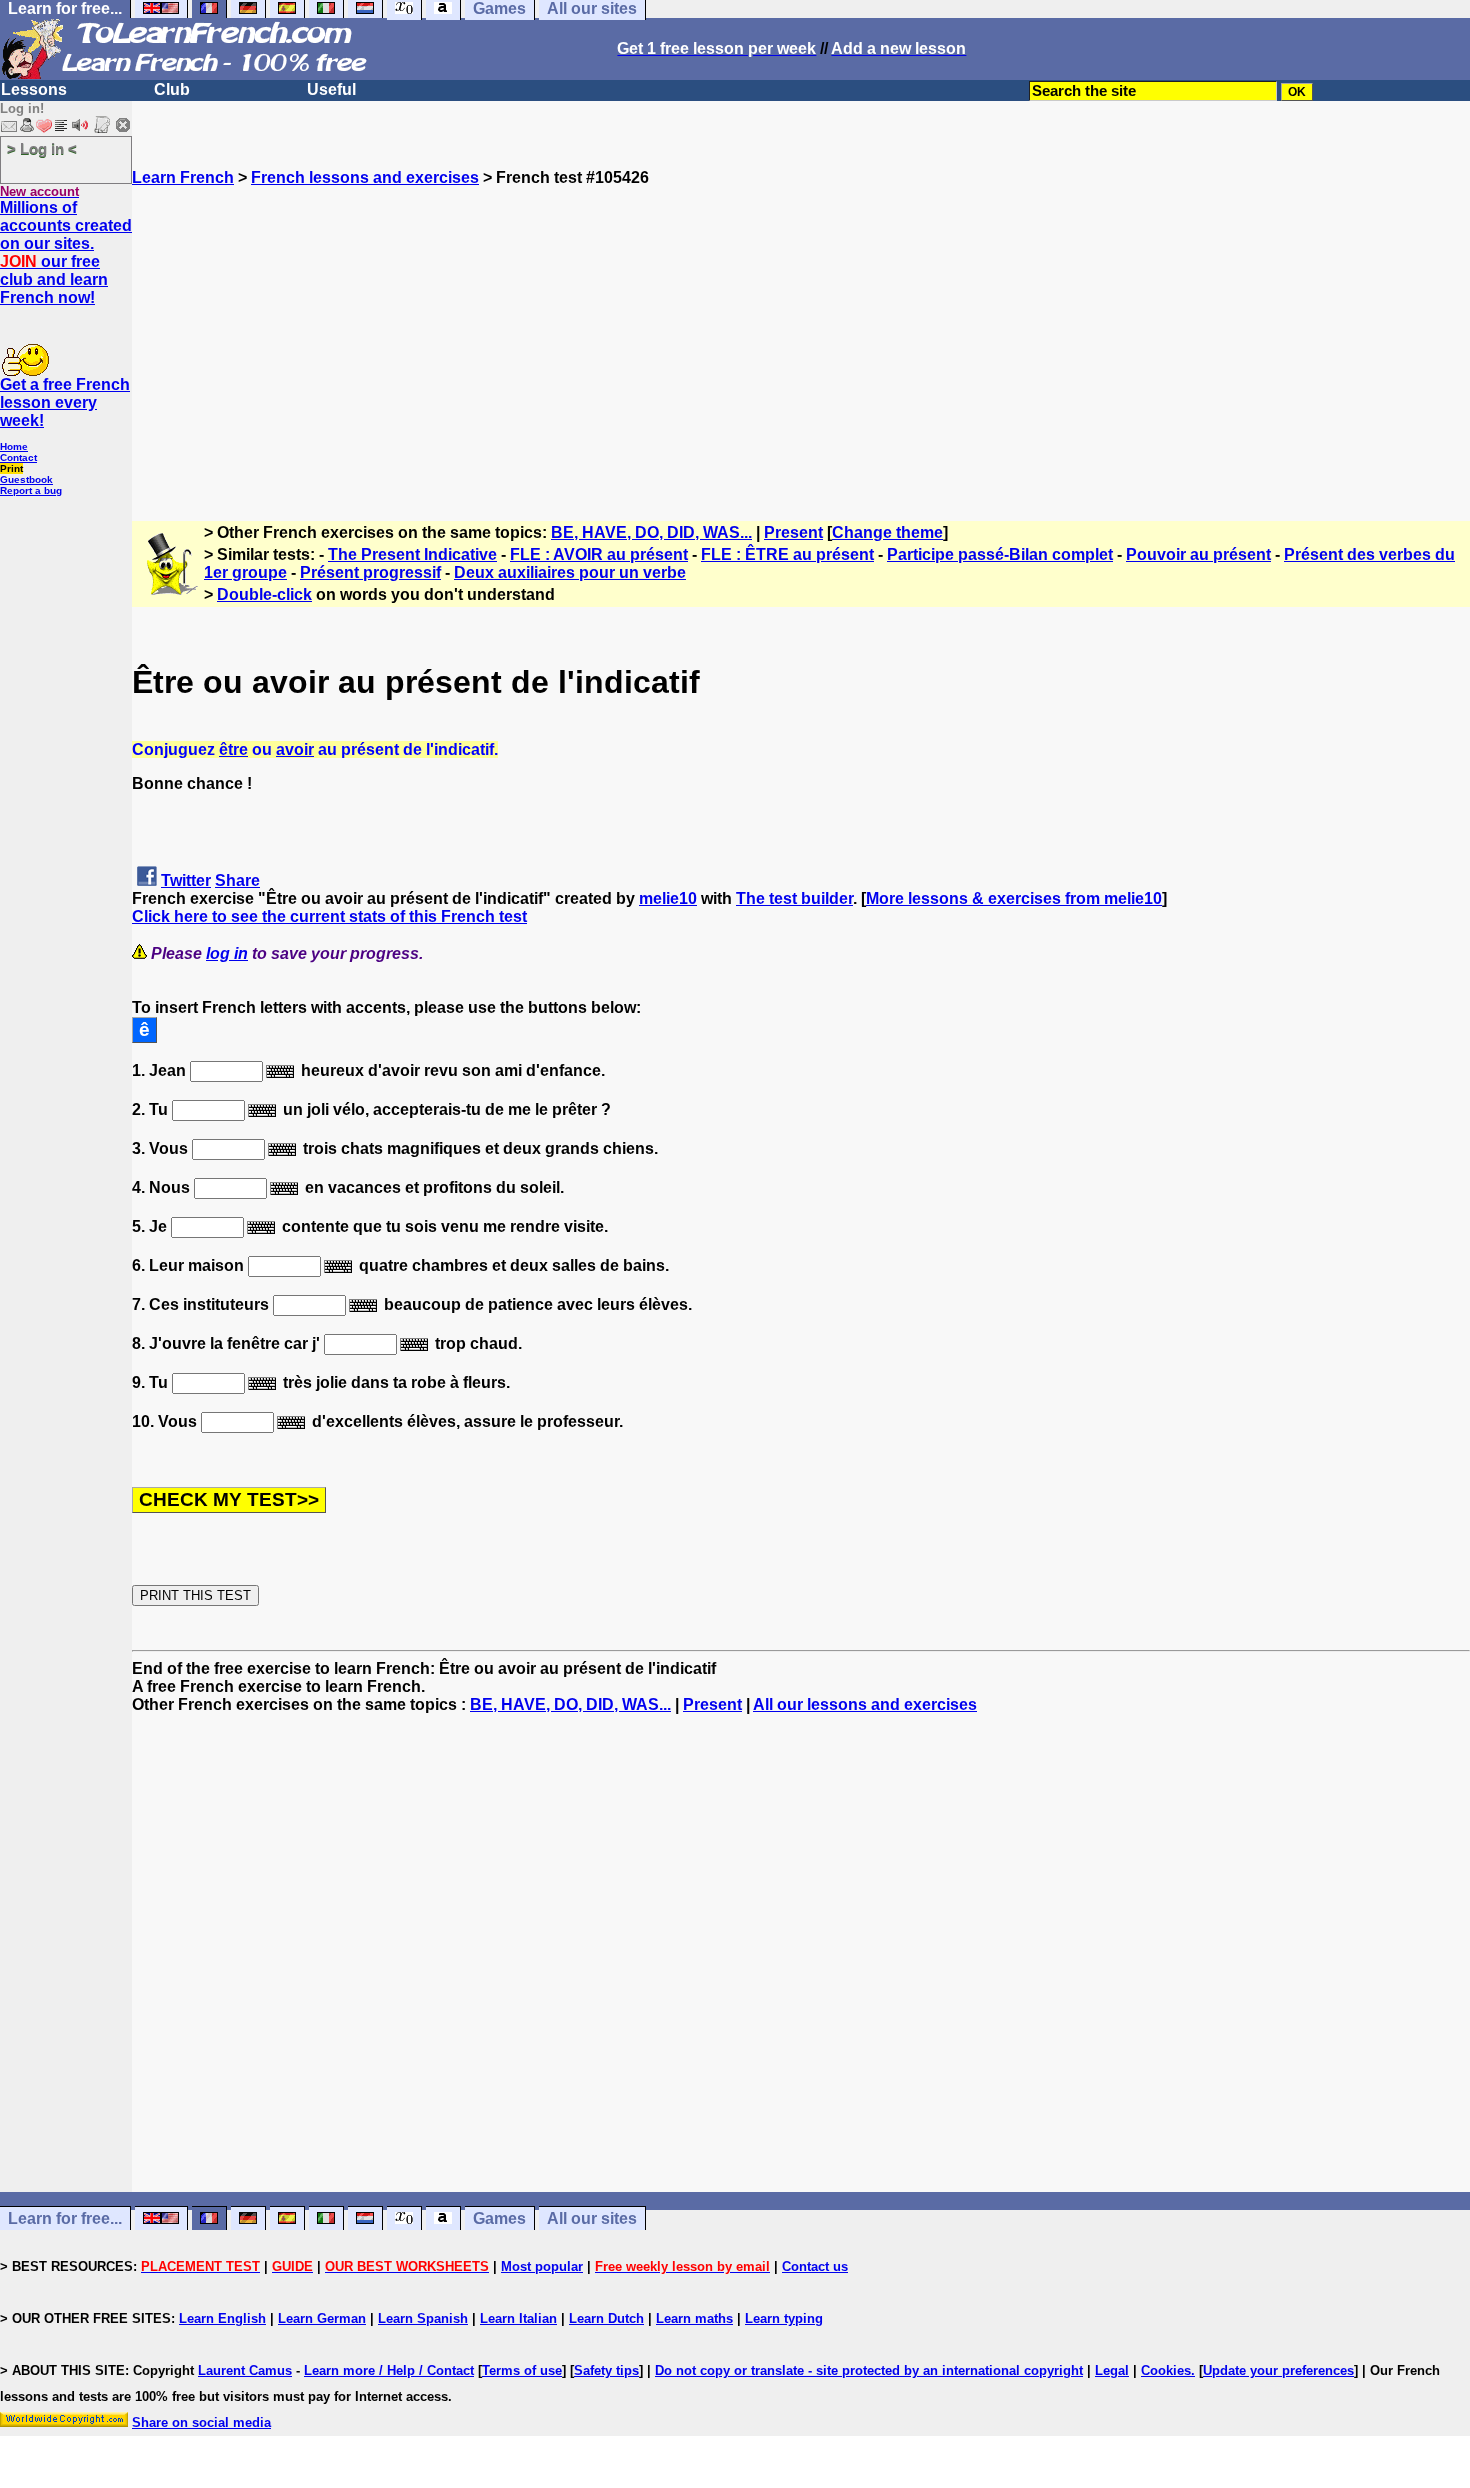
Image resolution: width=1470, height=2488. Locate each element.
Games (499, 2218)
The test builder (794, 898)
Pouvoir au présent (1198, 554)
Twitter (186, 880)
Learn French (183, 177)
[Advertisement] (801, 327)
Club (172, 89)
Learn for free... (65, 2218)
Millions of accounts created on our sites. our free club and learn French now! (66, 252)
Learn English (222, 2318)
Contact (18, 457)
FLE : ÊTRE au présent (787, 554)
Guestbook (26, 479)
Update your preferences (1278, 2370)
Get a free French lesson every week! (65, 402)
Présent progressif (370, 572)
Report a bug (31, 490)
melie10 (668, 898)
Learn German (322, 2318)
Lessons (34, 89)
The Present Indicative (412, 554)
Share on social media (201, 2422)
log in (227, 953)
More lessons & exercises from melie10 (1014, 898)
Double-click (264, 594)
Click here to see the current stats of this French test (329, 916)
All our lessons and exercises (865, 1704)
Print (11, 468)
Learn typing (784, 2318)
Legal (1112, 2370)
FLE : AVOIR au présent (599, 554)
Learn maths (694, 2318)
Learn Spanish (423, 2318)
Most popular (542, 2266)
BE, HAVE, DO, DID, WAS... (651, 532)
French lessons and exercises (365, 177)
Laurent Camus (245, 2370)
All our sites (592, 2218)
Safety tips (606, 2370)
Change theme (887, 532)
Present (793, 532)
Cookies (1166, 2370)
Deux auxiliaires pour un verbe (570, 572)
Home (14, 446)
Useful (331, 89)
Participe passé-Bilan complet (1000, 554)
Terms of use (522, 2370)
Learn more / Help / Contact (389, 2370)
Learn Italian (518, 2318)
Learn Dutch (606, 2318)
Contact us (815, 2266)
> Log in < (42, 148)
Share (237, 880)
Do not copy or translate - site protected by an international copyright (869, 2370)
